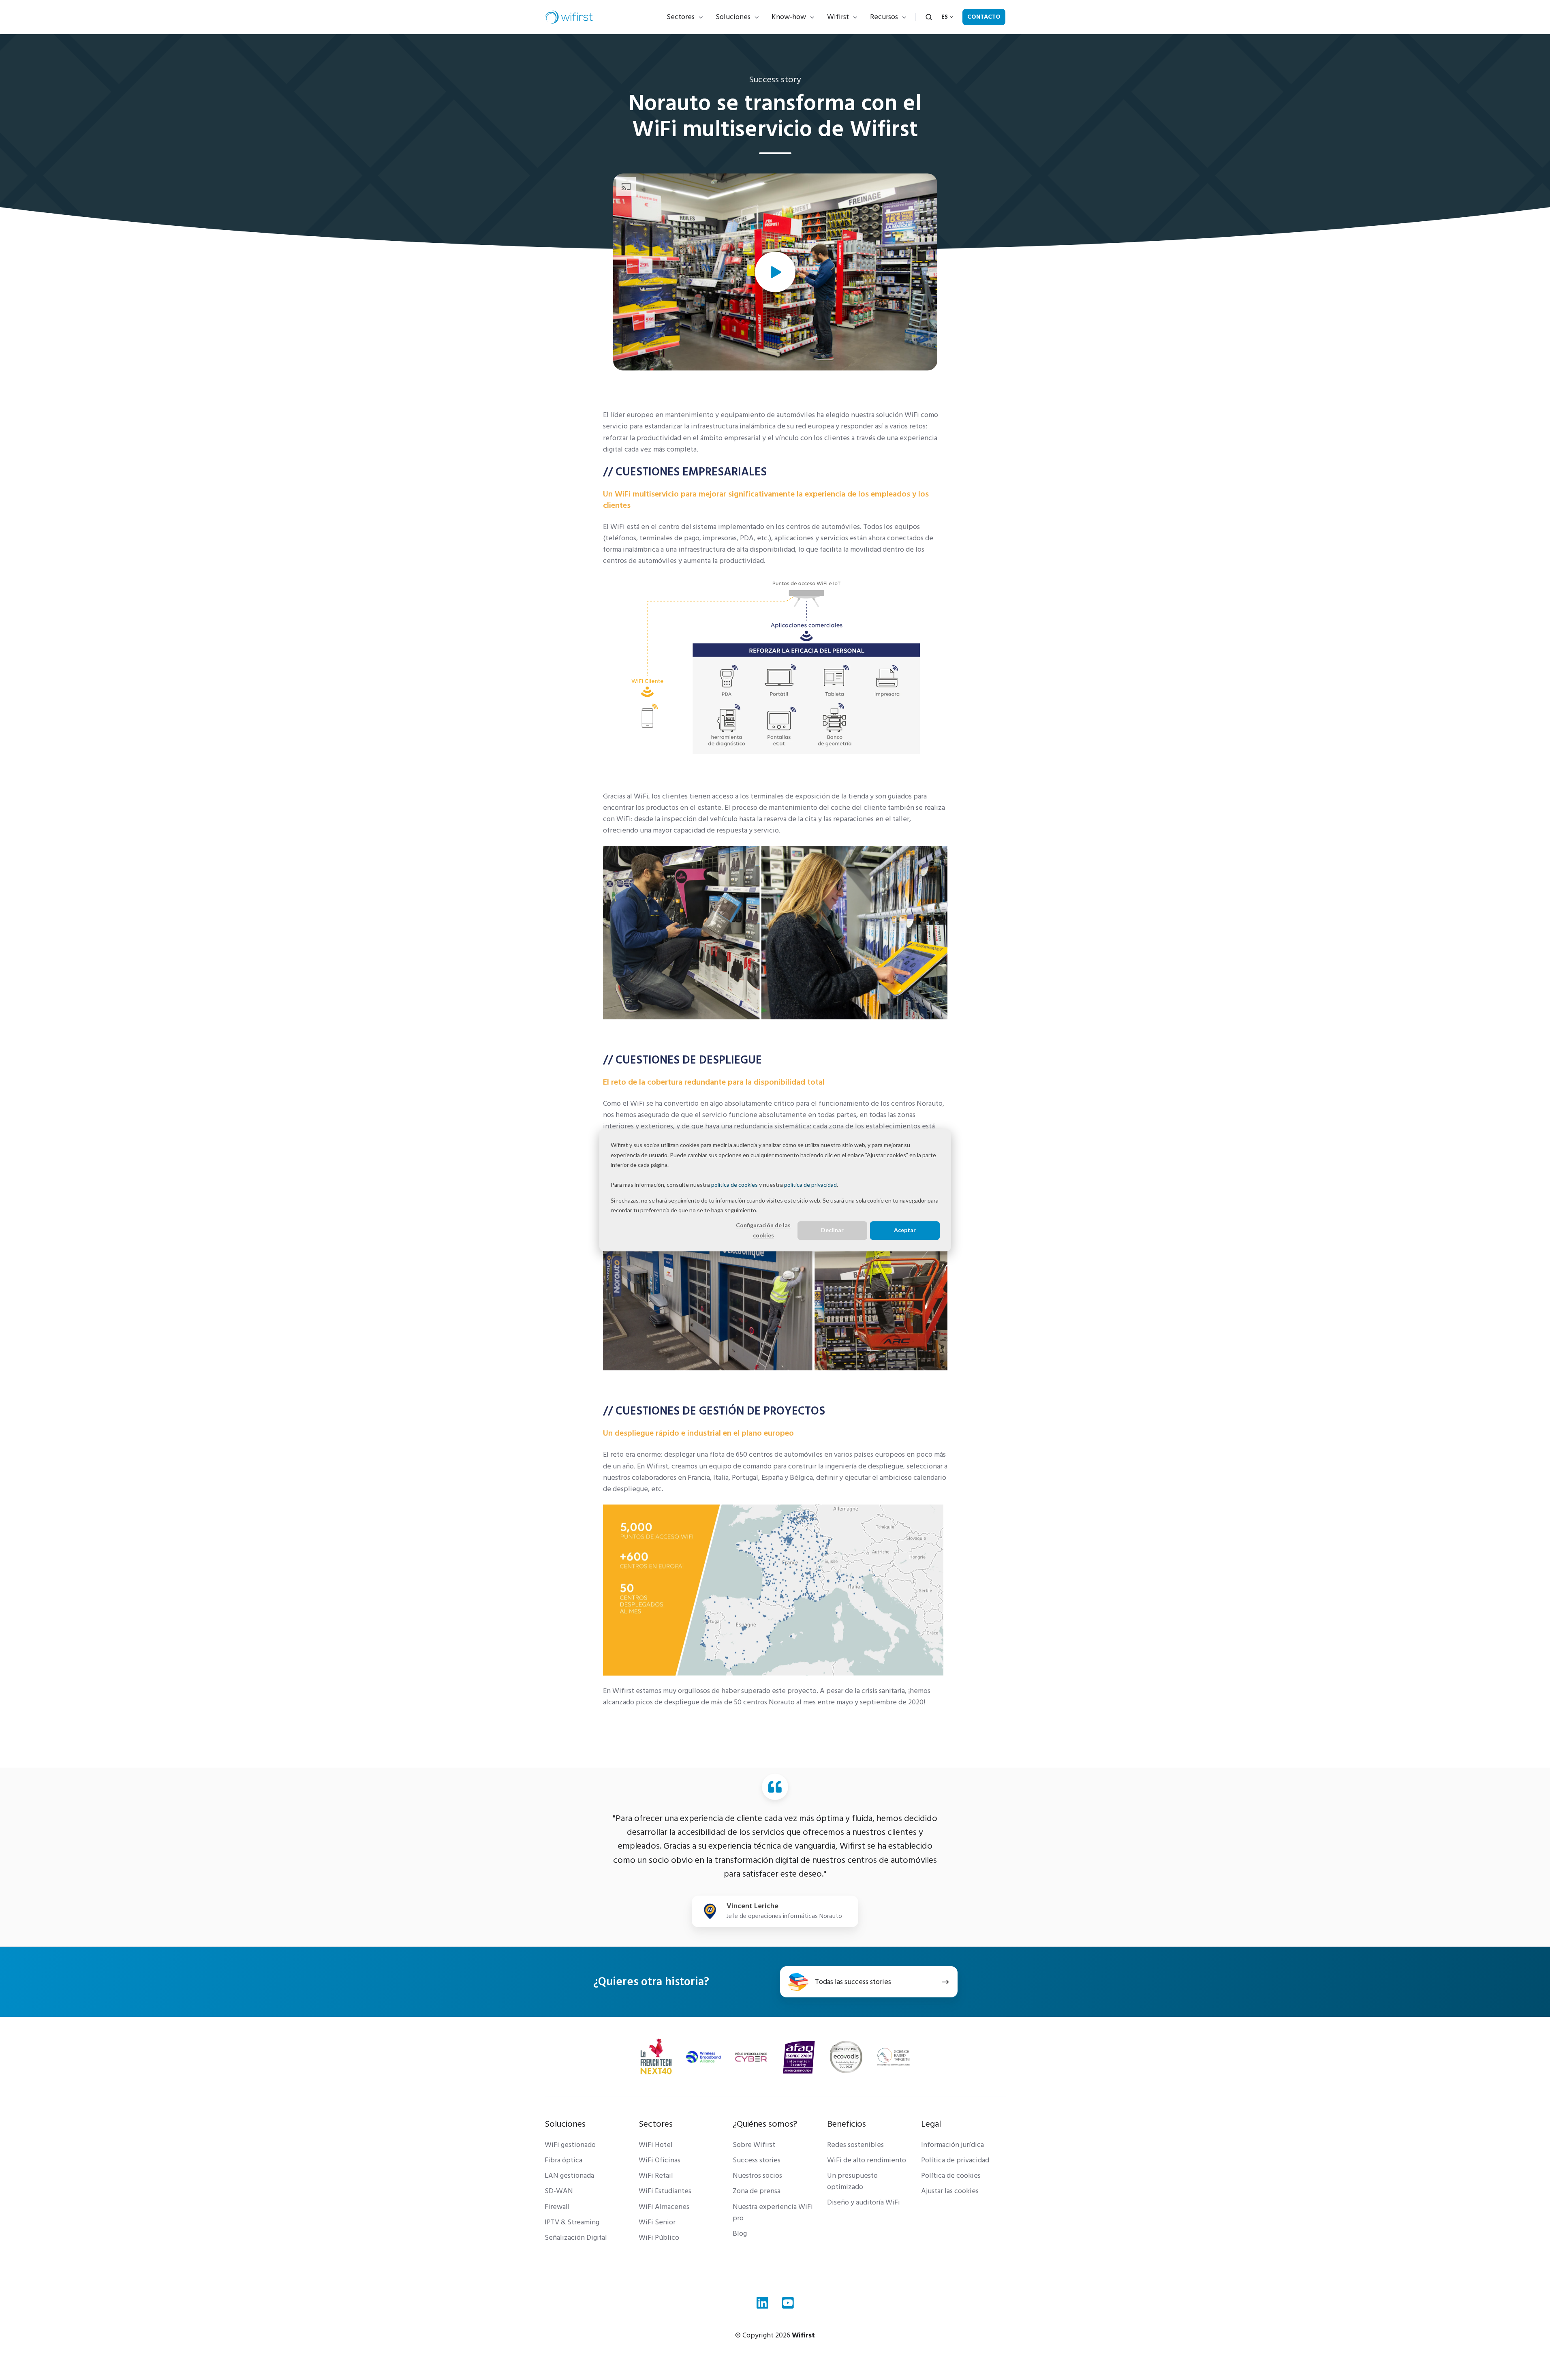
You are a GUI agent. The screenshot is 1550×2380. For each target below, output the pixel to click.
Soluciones (733, 17)
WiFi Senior (657, 2222)
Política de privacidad (955, 2160)
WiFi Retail (656, 2176)
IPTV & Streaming (572, 2222)
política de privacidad (810, 1185)
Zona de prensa (757, 2191)
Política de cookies (951, 2176)
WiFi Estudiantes (665, 2191)
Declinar (832, 1230)
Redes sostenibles (855, 2145)
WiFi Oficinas (660, 2160)
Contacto (984, 17)
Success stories (757, 2160)
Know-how (789, 17)
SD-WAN (559, 2191)
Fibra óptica (563, 2160)
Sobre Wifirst (754, 2145)
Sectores (681, 17)
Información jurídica (952, 2145)
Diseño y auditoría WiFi (864, 2202)
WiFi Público (659, 2238)
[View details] (762, 2303)
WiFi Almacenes (664, 2207)
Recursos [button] (884, 17)
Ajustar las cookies (950, 2191)
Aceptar (905, 1230)
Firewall (557, 2207)
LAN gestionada (569, 2176)
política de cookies (734, 1185)
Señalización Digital (576, 2238)
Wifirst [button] (838, 17)
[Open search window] (929, 17)
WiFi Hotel (656, 2145)
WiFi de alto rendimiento (867, 2160)
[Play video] (775, 272)
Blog (740, 2233)
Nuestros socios (757, 2176)
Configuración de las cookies (763, 1230)
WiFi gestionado (570, 2145)
